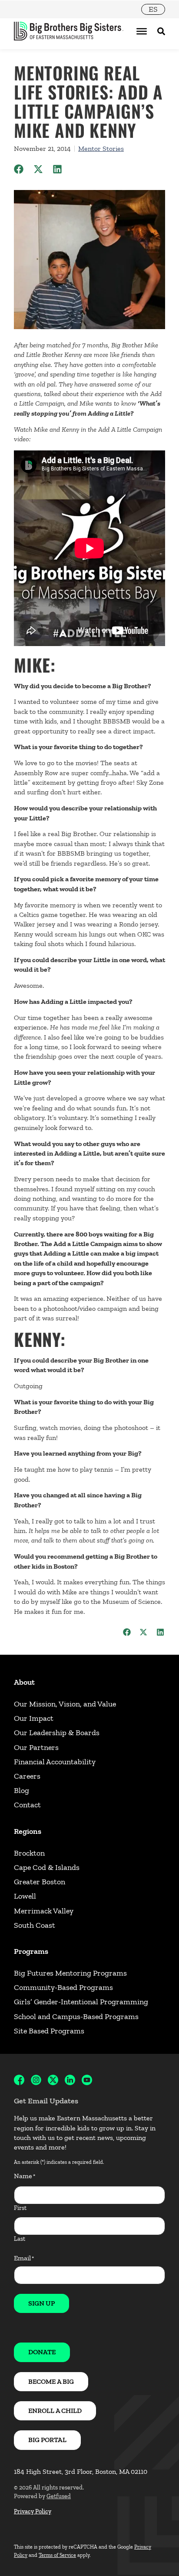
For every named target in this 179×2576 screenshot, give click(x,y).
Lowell (25, 1896)
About (24, 1682)
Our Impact (34, 1718)
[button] (19, 169)
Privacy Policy (33, 2511)
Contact (27, 1805)
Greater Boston (40, 1882)
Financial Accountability (55, 1762)
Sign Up (41, 2303)
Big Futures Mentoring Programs (70, 1973)
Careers (27, 1776)
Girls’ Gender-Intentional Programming (81, 2002)
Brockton (29, 1853)
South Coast (35, 1925)
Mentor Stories (101, 148)
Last (20, 2239)
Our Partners (36, 1747)
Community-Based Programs (63, 1987)
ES (153, 9)
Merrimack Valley (44, 1911)
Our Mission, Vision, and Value (65, 1704)
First (20, 2208)
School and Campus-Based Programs (76, 2016)
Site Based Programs (49, 2031)
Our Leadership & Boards (57, 1733)
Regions (28, 1831)
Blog (22, 1790)
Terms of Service (57, 2555)
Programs (31, 1951)
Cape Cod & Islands (47, 1867)
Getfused (59, 2496)
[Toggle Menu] (142, 31)
